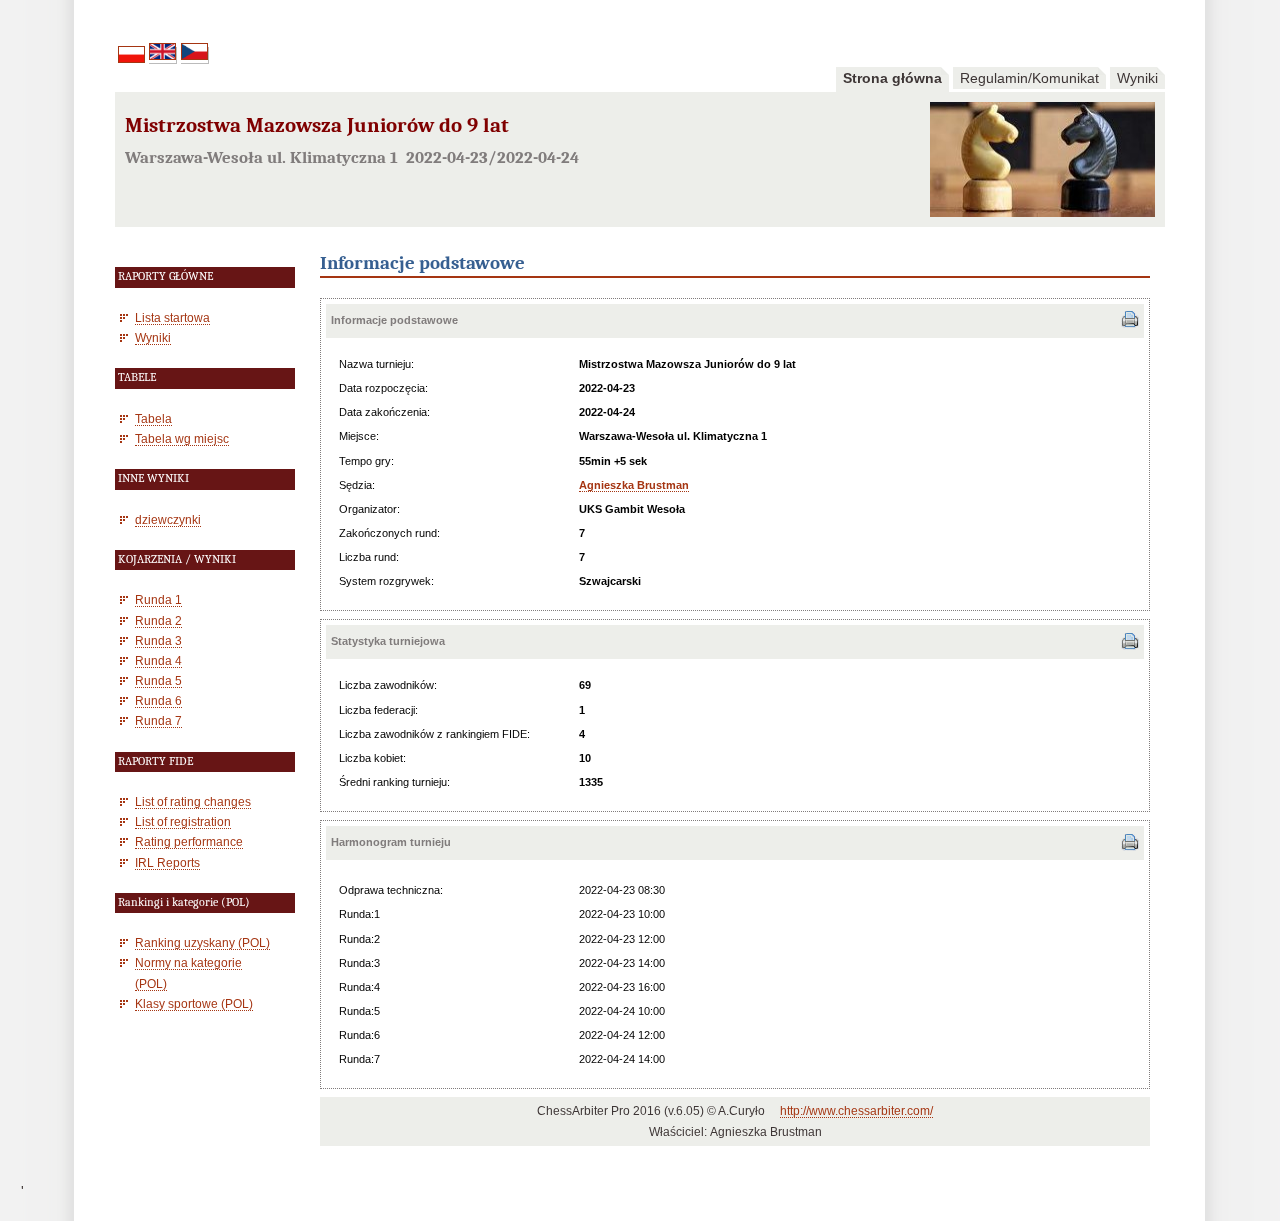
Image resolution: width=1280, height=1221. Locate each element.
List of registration (183, 821)
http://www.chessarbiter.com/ (856, 1111)
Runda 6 (158, 700)
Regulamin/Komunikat (1029, 78)
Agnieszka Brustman (634, 485)
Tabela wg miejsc (182, 438)
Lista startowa (172, 317)
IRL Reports (167, 862)
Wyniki (1137, 78)
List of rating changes (193, 801)
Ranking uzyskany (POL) (202, 942)
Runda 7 (158, 720)
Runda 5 (158, 680)
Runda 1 (158, 599)
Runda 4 (158, 660)
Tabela (153, 418)
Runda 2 (158, 620)
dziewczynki (168, 519)
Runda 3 (158, 640)
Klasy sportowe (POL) (194, 1003)
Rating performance (189, 841)
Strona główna (892, 78)
